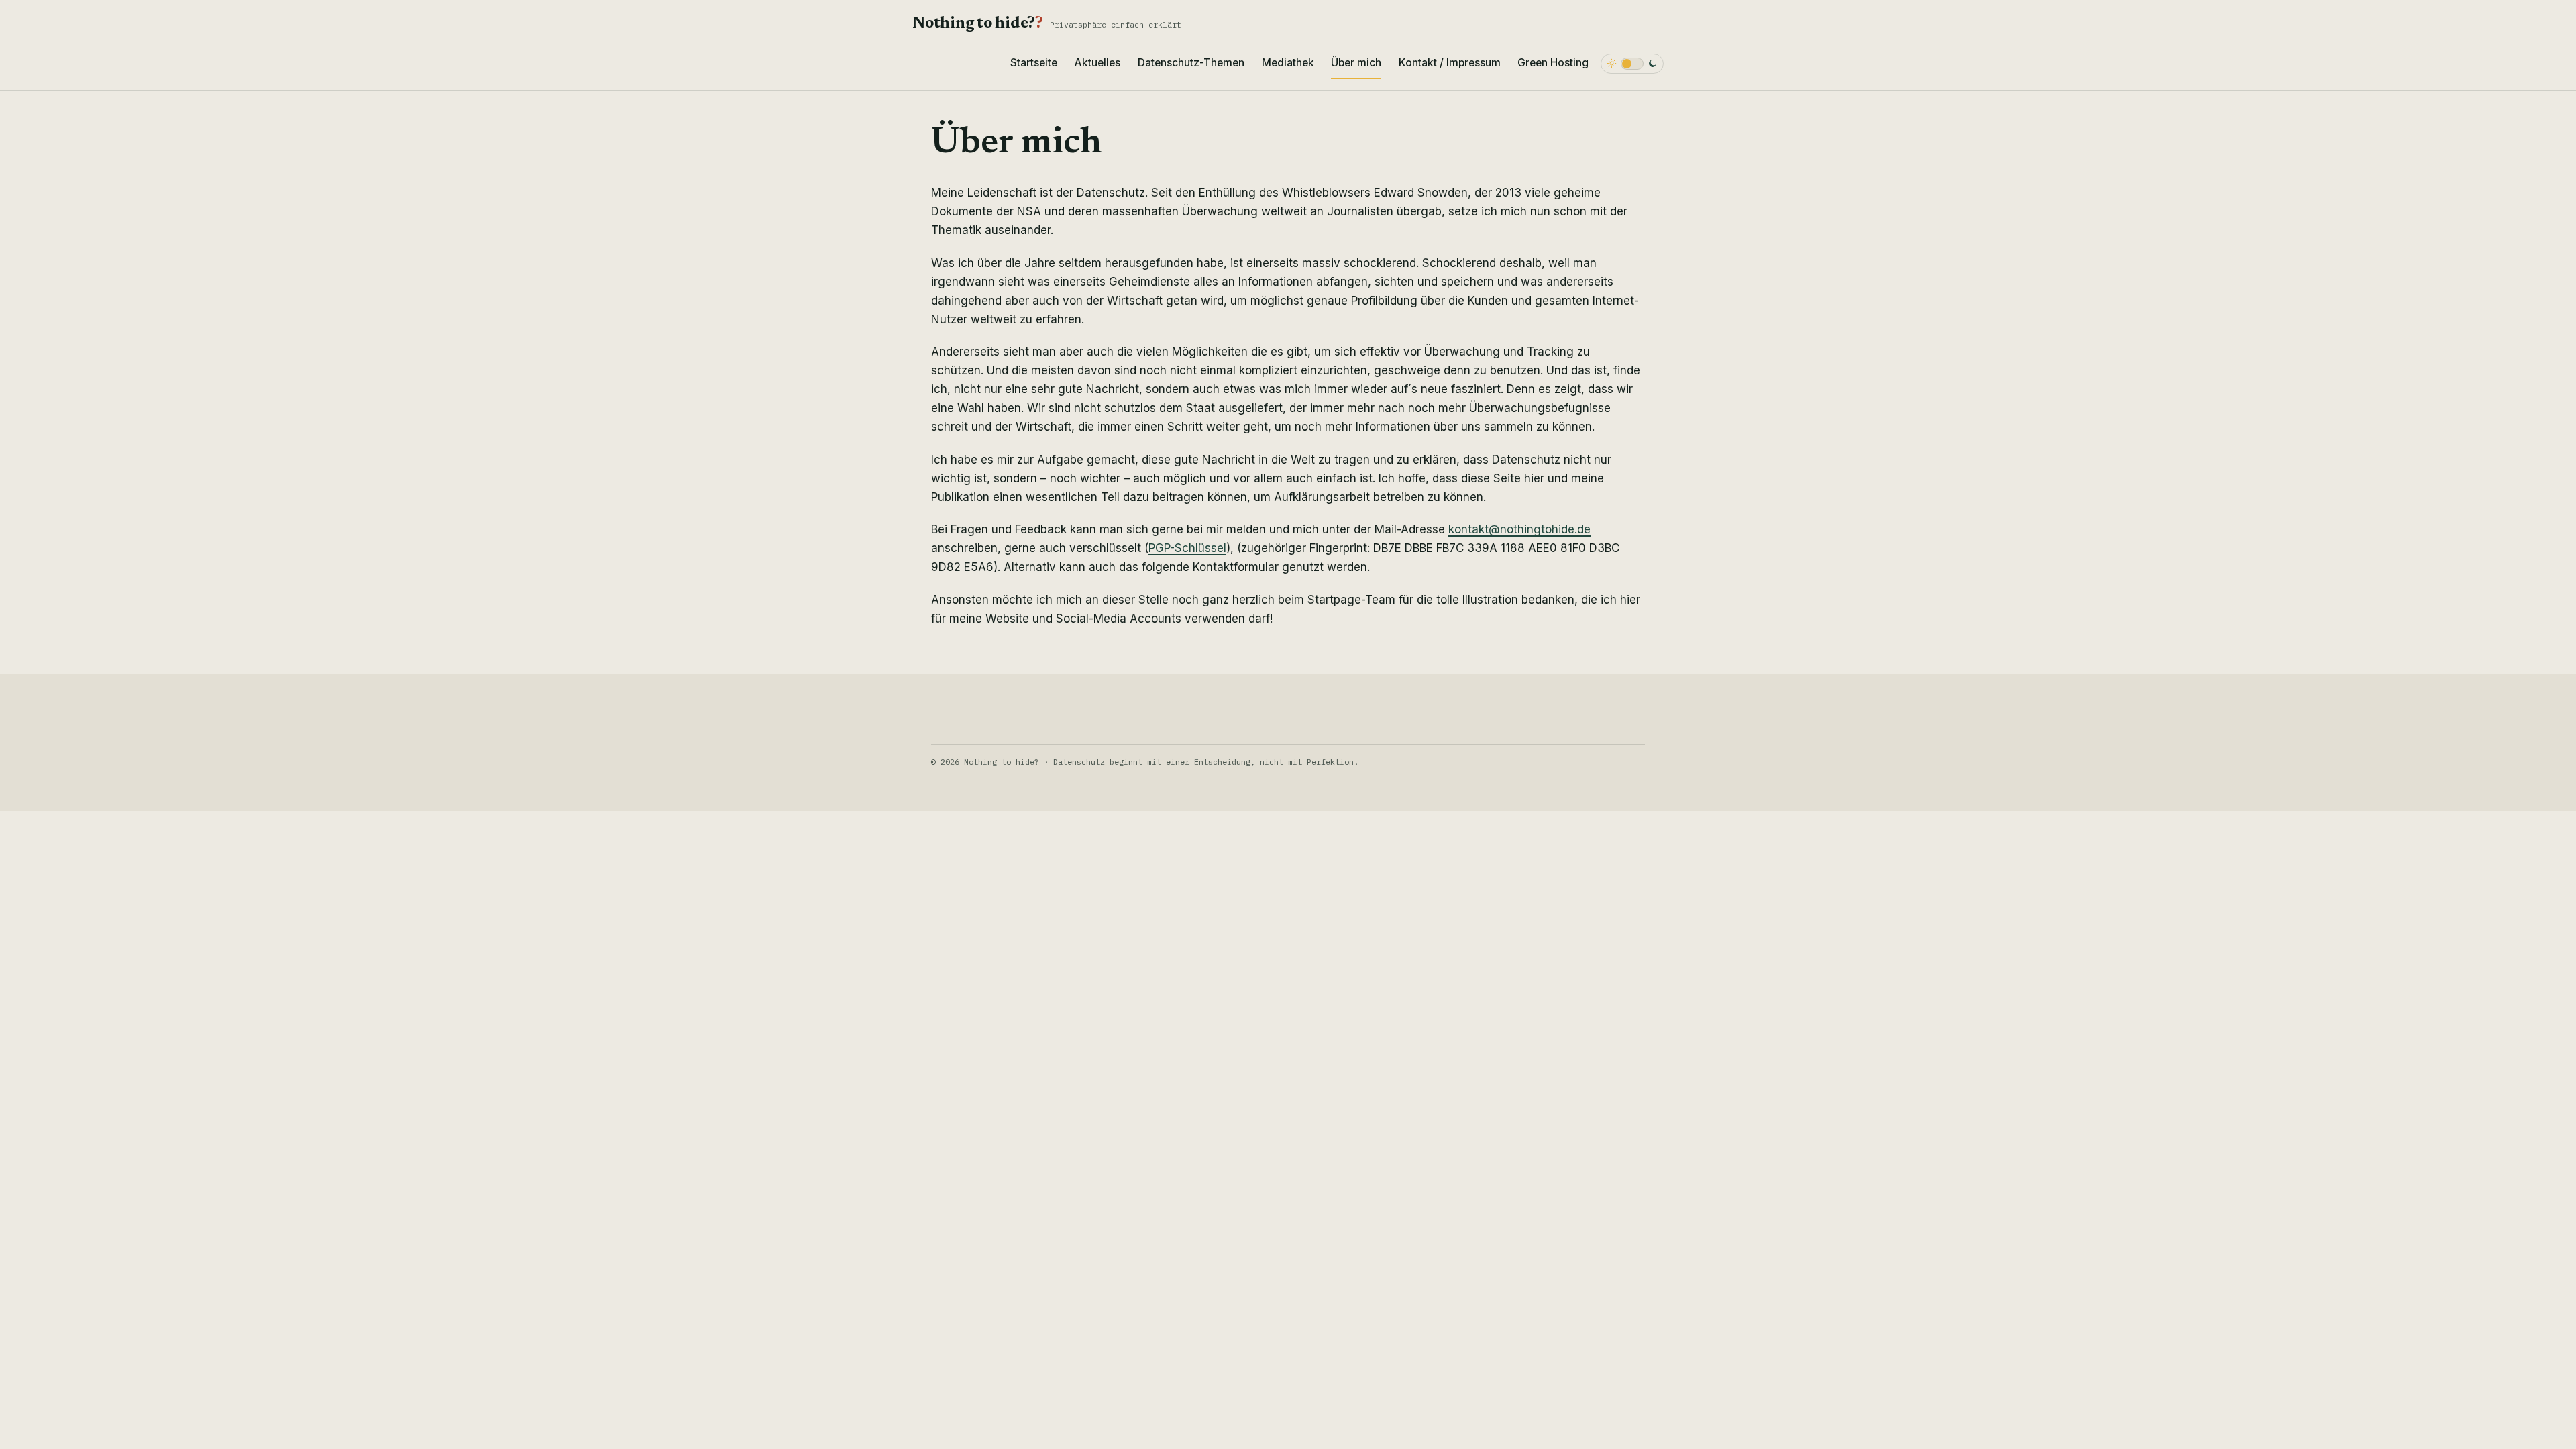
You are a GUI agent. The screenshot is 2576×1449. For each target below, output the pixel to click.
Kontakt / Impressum (1450, 63)
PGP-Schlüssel (1187, 548)
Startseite (1034, 63)
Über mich (1356, 63)
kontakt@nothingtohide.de (1519, 529)
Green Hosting (1553, 63)
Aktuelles (1097, 63)
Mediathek (1288, 63)
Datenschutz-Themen (1191, 63)
